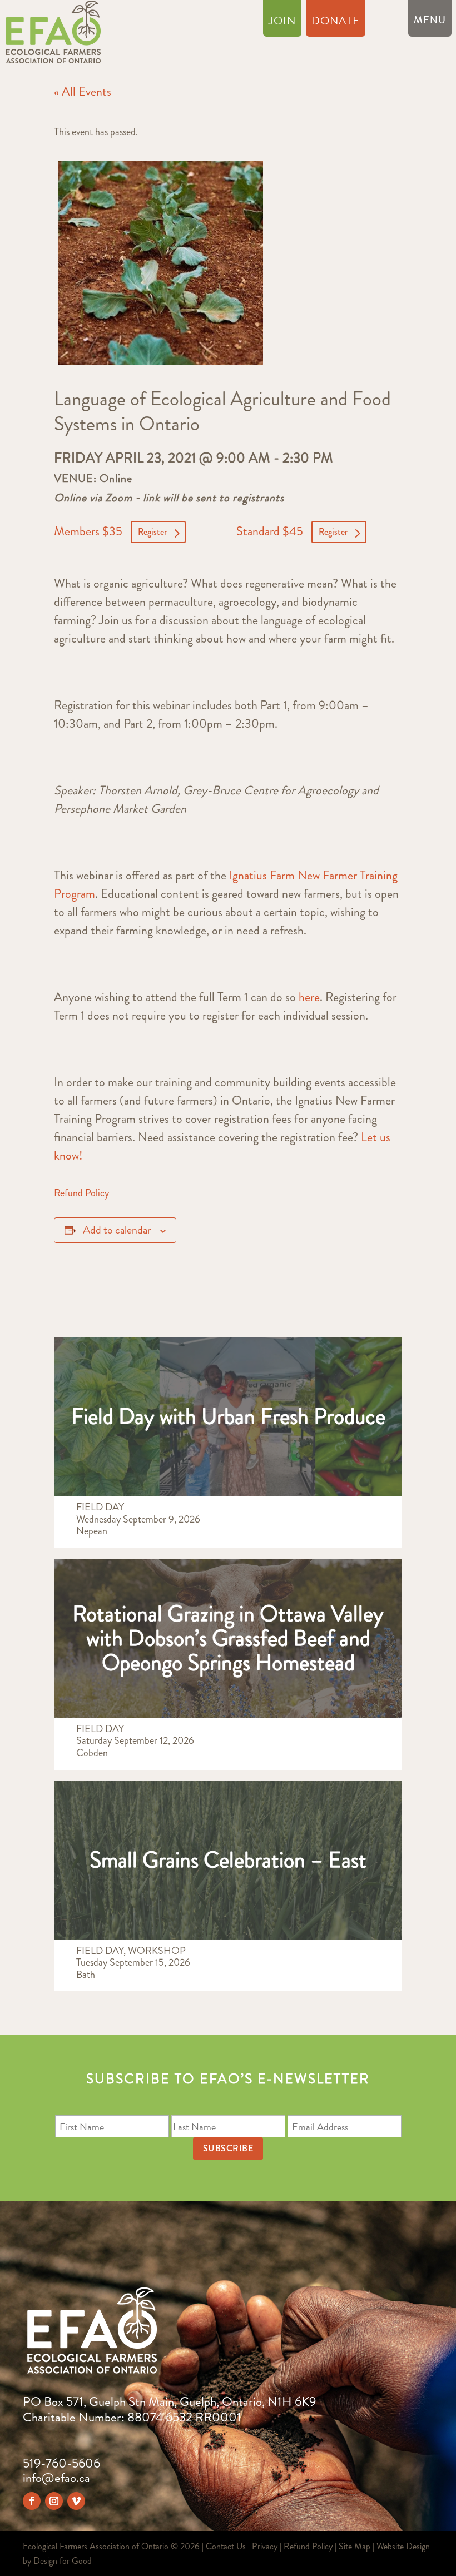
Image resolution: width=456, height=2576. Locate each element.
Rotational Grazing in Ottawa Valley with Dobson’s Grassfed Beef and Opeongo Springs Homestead (228, 1638)
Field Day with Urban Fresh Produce (228, 1416)
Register (152, 532)
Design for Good (63, 2561)
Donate (336, 23)
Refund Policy (81, 1193)
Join (282, 23)
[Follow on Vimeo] (76, 2501)
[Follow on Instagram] (54, 2501)
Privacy (265, 2546)
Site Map (355, 2546)
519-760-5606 (61, 2463)
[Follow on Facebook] (32, 2501)
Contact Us (226, 2546)
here (309, 997)
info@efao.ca (56, 2478)
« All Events (83, 91)
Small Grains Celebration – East (228, 1860)
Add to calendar (117, 1230)
